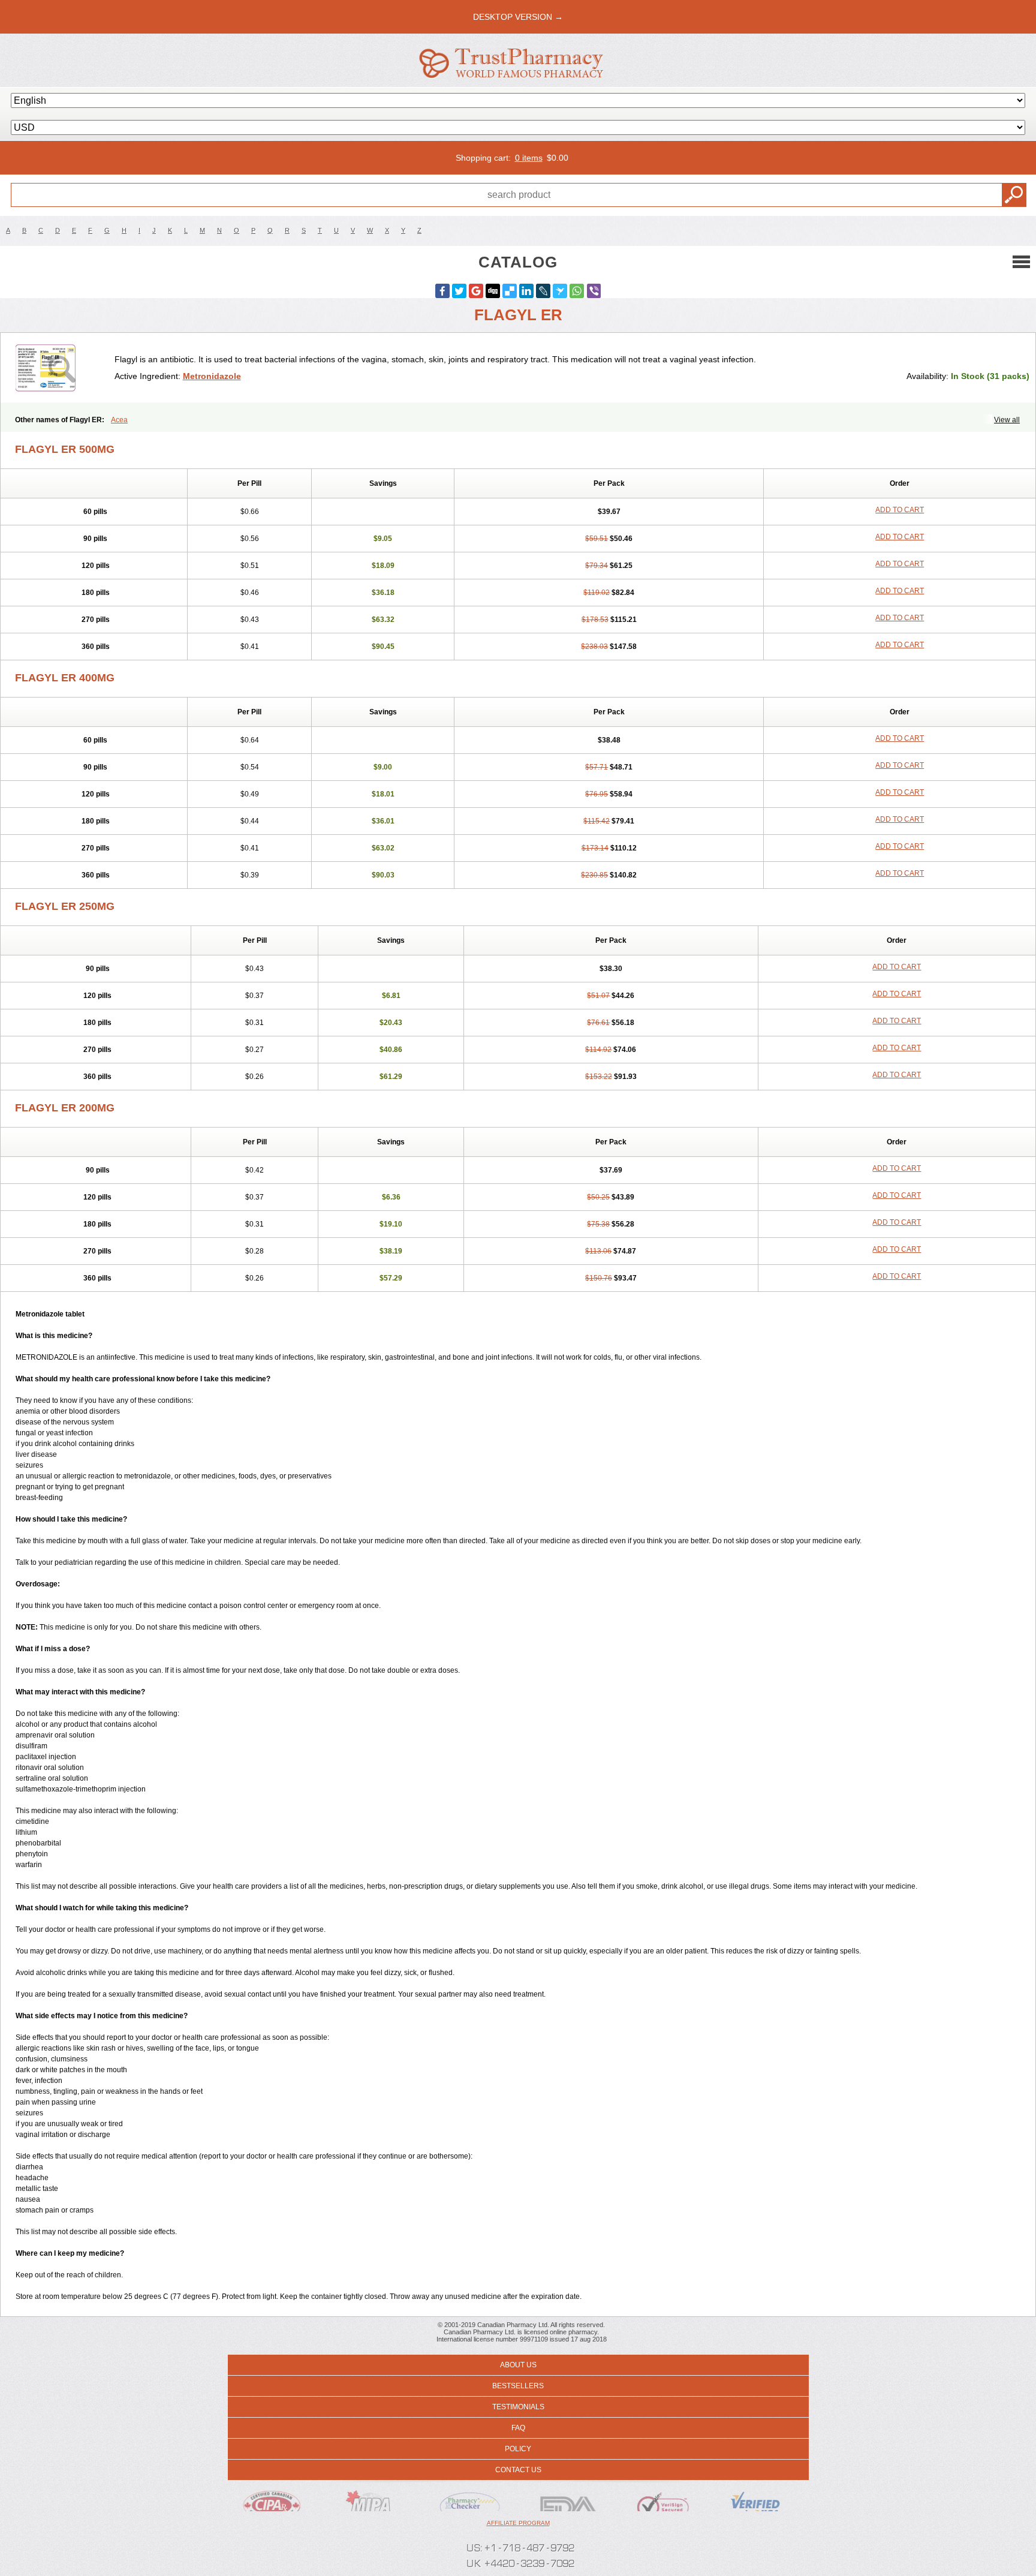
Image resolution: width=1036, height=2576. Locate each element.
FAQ (518, 2428)
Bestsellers (518, 2386)
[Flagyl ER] (62, 368)
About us (518, 2365)
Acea (119, 420)
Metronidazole (212, 376)
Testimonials (518, 2407)
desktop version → (518, 17)
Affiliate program (518, 2523)
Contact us (518, 2470)
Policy (518, 2449)
